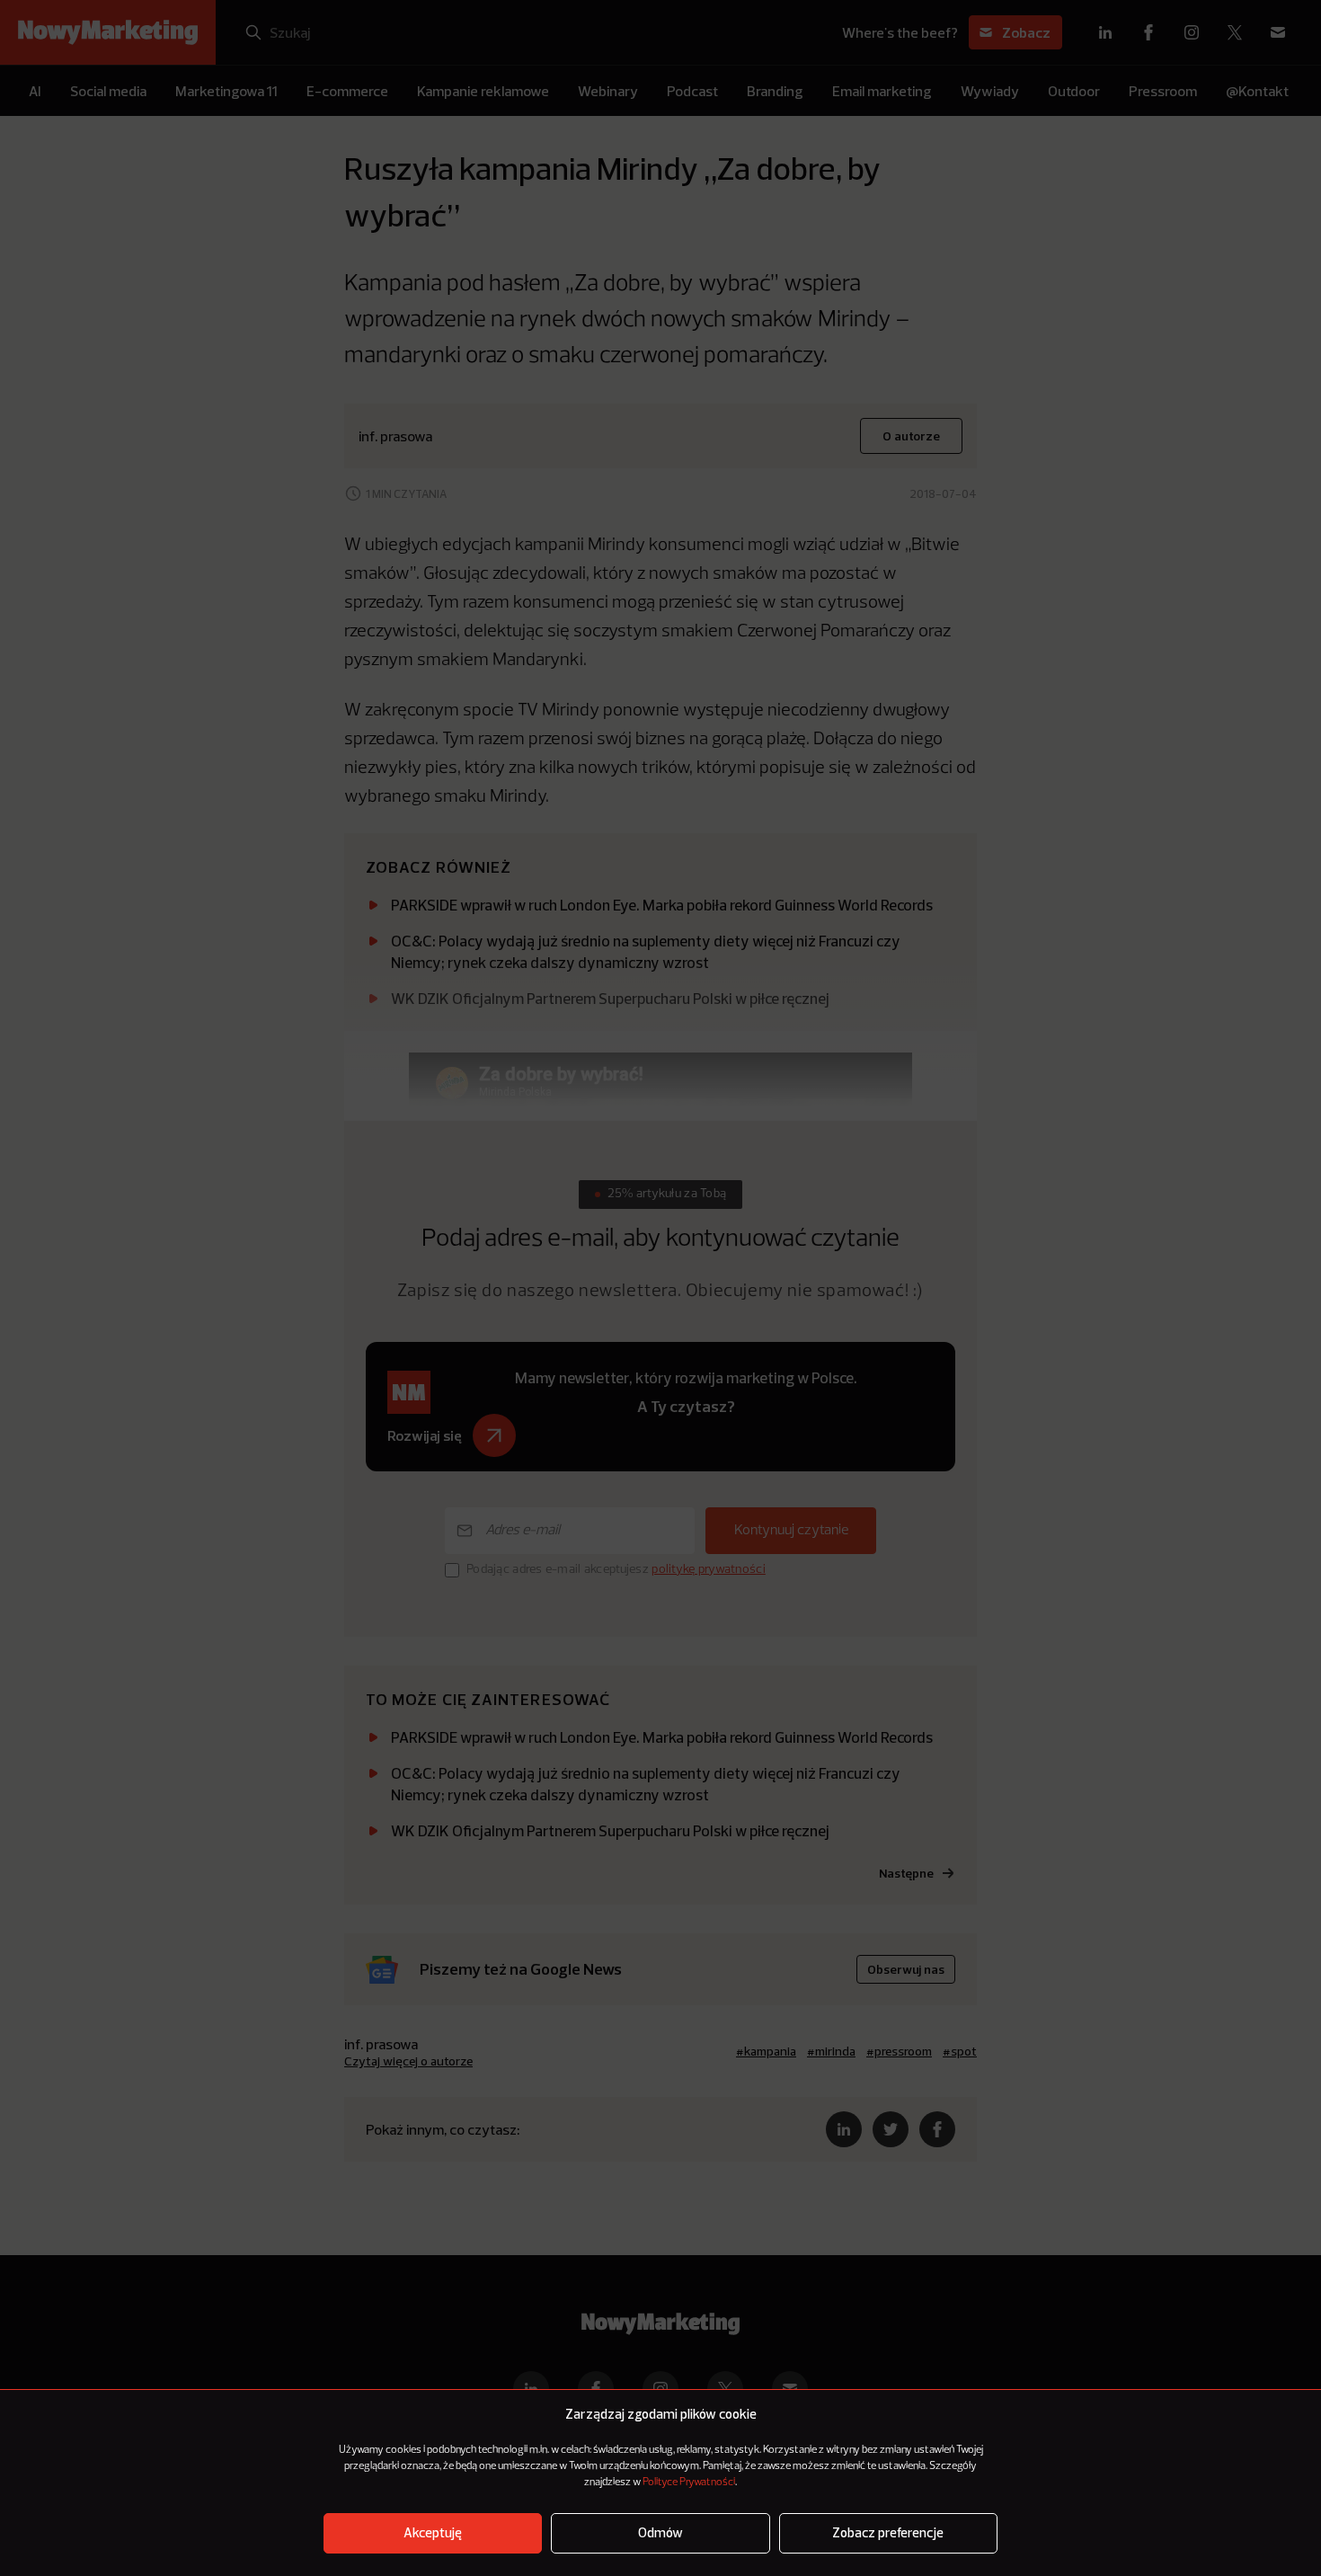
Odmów (660, 2533)
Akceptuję (433, 2533)
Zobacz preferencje (888, 2533)
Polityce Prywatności (689, 2483)
